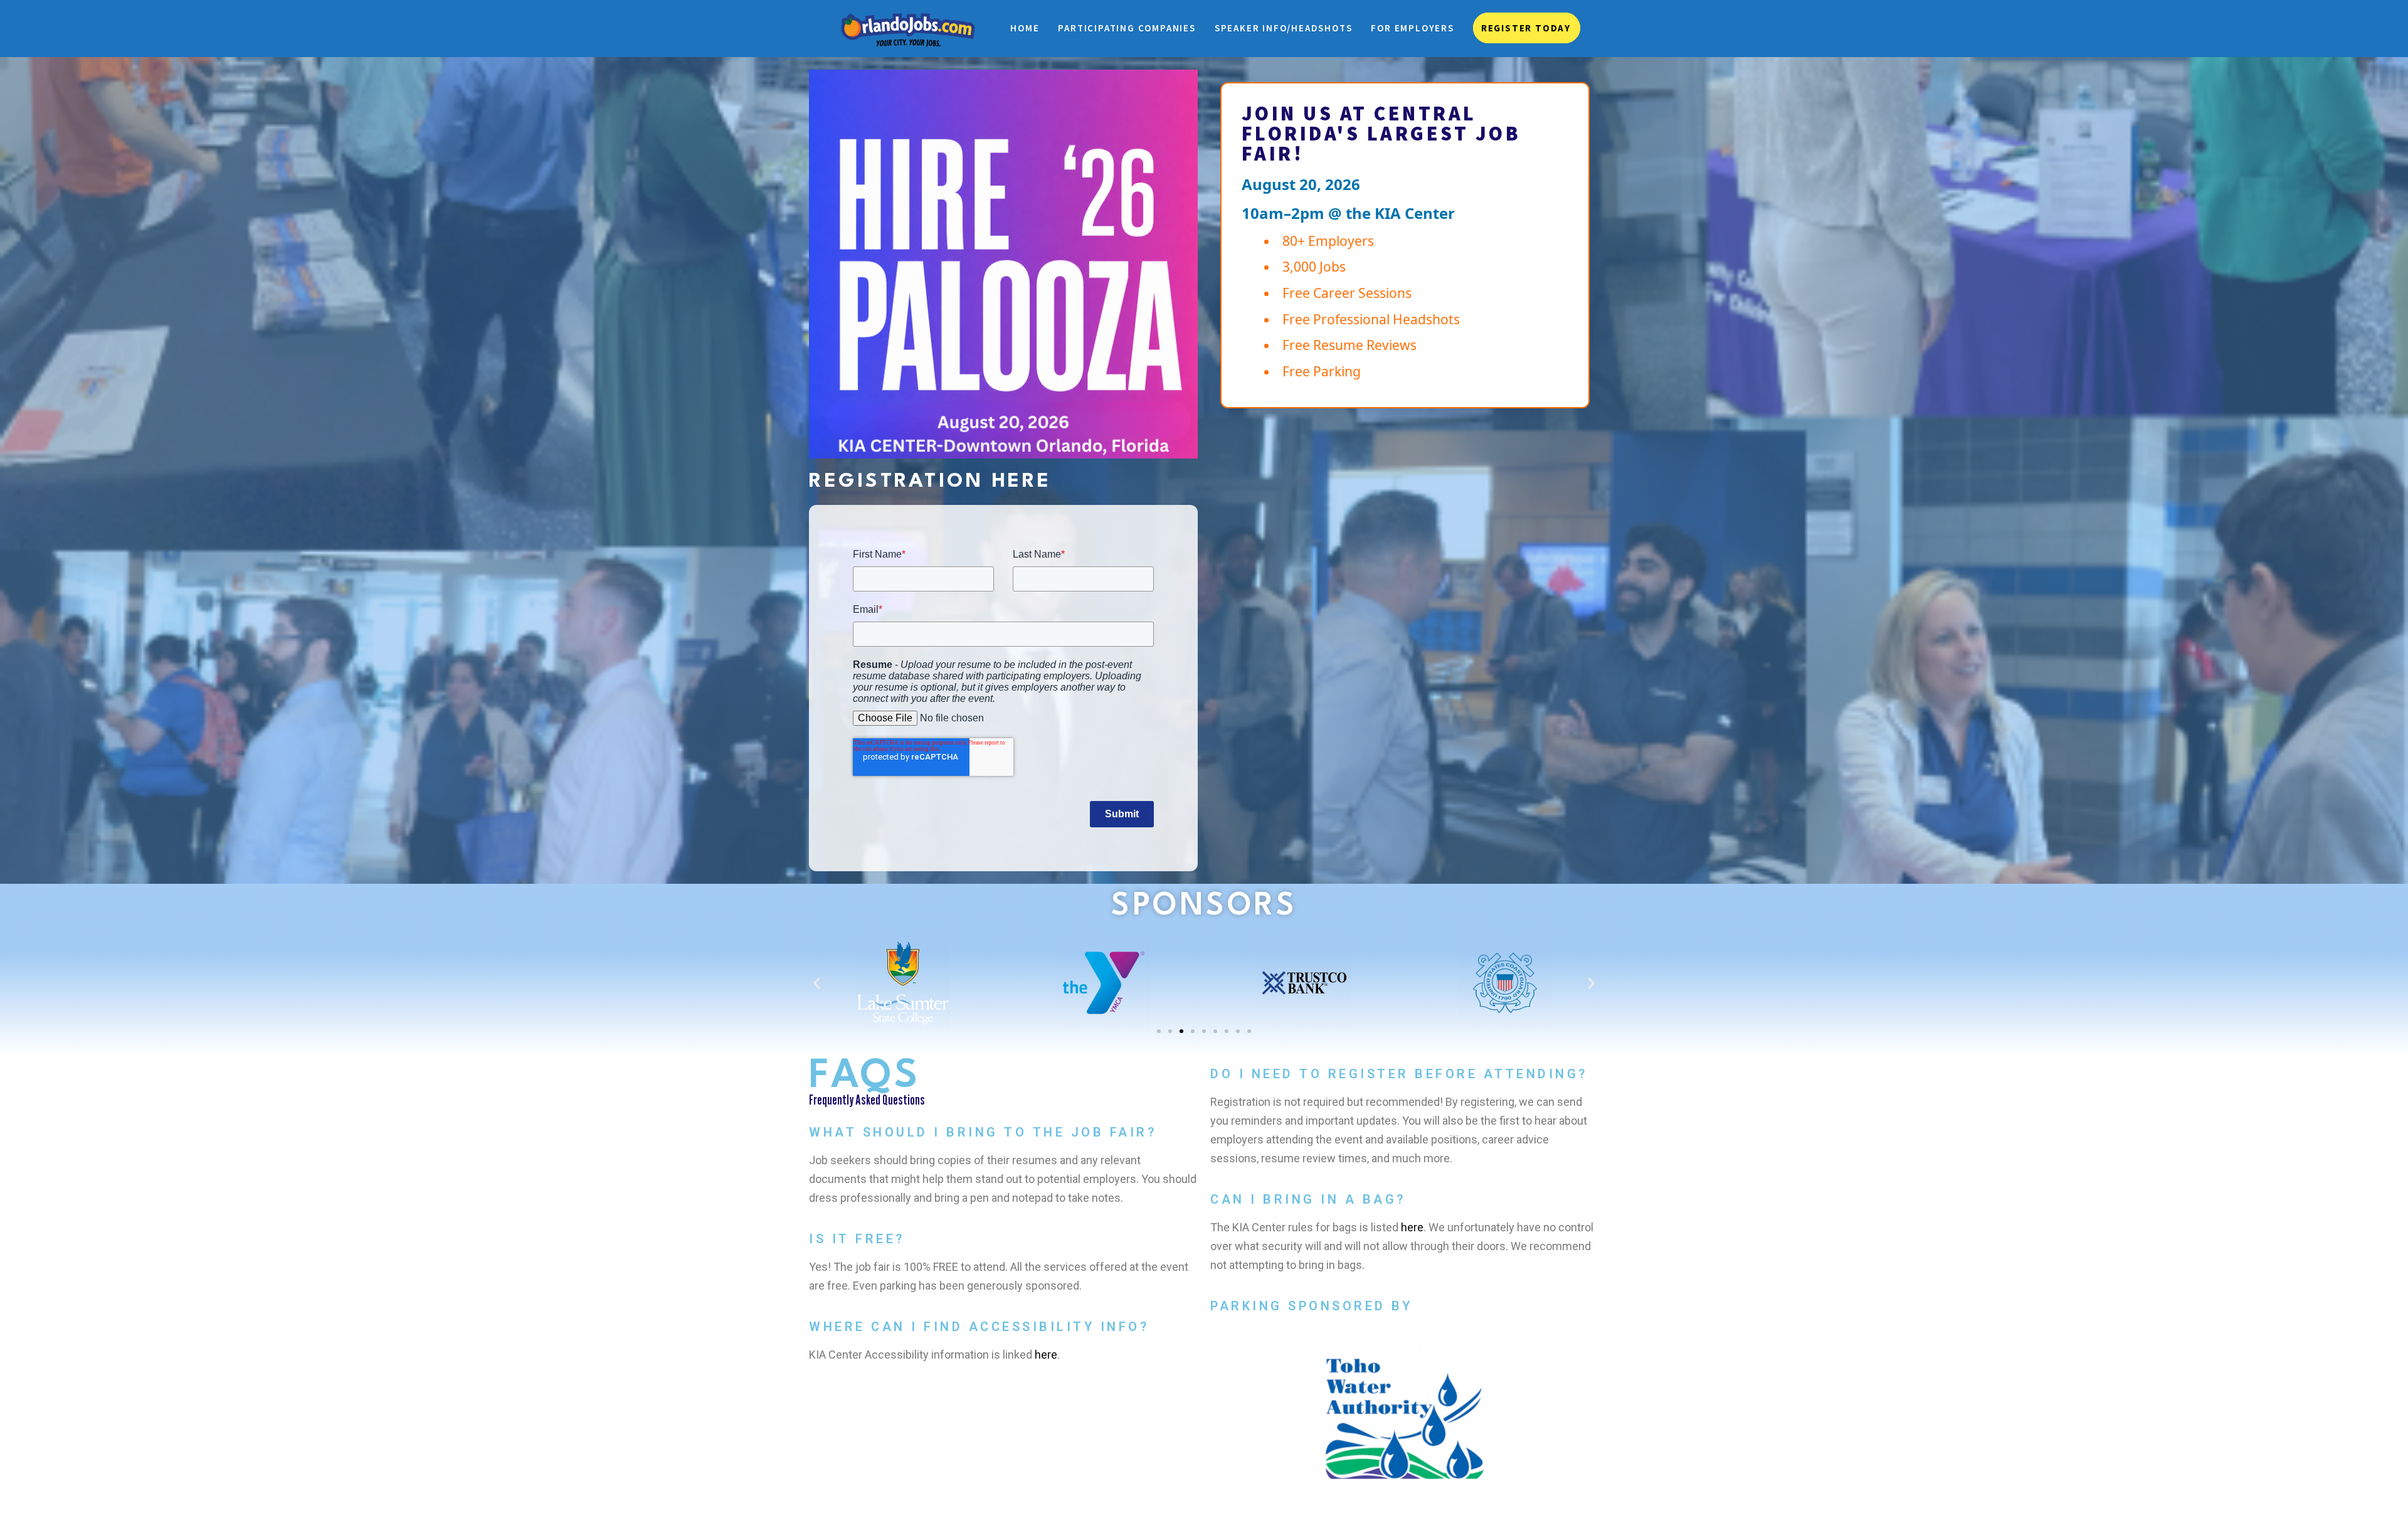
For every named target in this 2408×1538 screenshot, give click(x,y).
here (1046, 1355)
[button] (817, 983)
